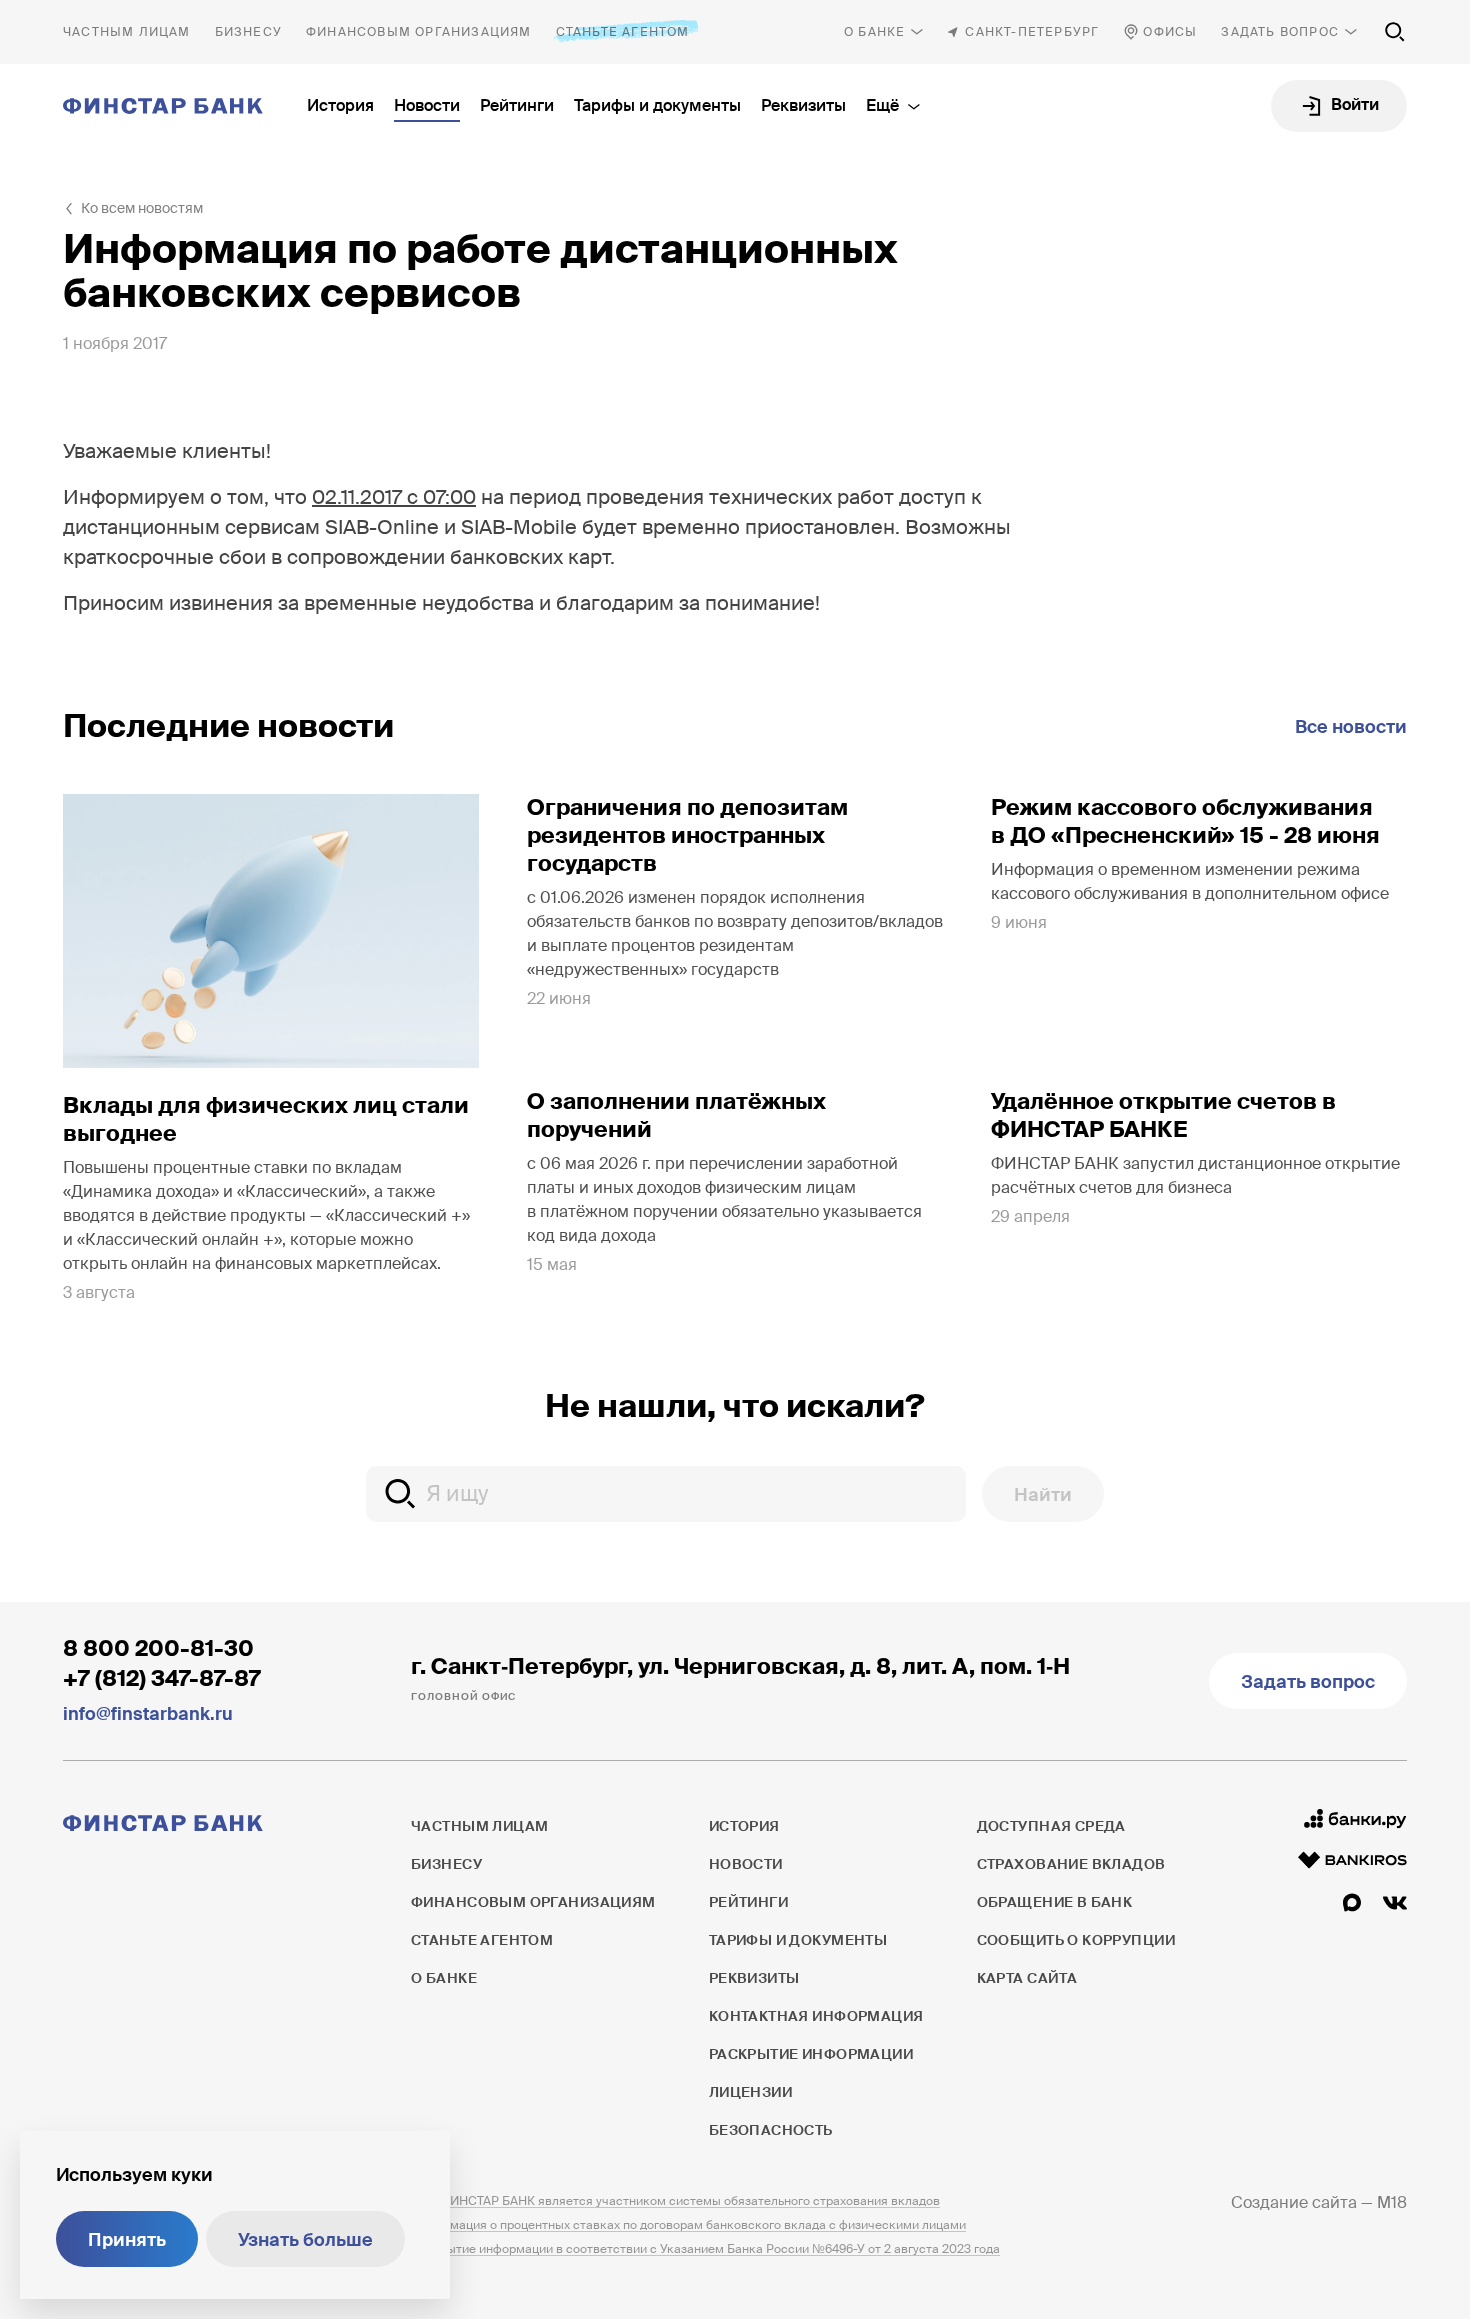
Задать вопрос (1280, 32)
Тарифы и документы (657, 105)
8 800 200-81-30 (158, 1648)
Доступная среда (1051, 1826)
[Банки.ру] (1355, 1819)
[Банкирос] (1352, 1860)
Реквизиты (803, 105)
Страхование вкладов (1071, 1864)
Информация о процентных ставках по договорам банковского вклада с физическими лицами (688, 2225)
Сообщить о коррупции (1076, 1940)
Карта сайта (1027, 1978)
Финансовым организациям (419, 32)
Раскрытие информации (811, 2054)
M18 (1392, 2202)
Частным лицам (127, 32)
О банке (874, 32)
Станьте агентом (623, 32)
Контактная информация (816, 2016)
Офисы (1170, 32)
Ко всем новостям (142, 208)
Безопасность (771, 2130)
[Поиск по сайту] (1395, 32)
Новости (427, 105)
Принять (127, 2240)
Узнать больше (305, 2240)
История (340, 105)
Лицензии (750, 2092)
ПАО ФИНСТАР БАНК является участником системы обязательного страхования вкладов (675, 2201)
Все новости (1351, 727)
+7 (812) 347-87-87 (162, 1678)
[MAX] (1352, 1903)
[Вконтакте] (1395, 1903)
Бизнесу (248, 32)
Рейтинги (517, 105)
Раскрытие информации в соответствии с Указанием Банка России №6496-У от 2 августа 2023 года (705, 2249)
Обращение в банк (1055, 1902)
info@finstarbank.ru (148, 1714)
